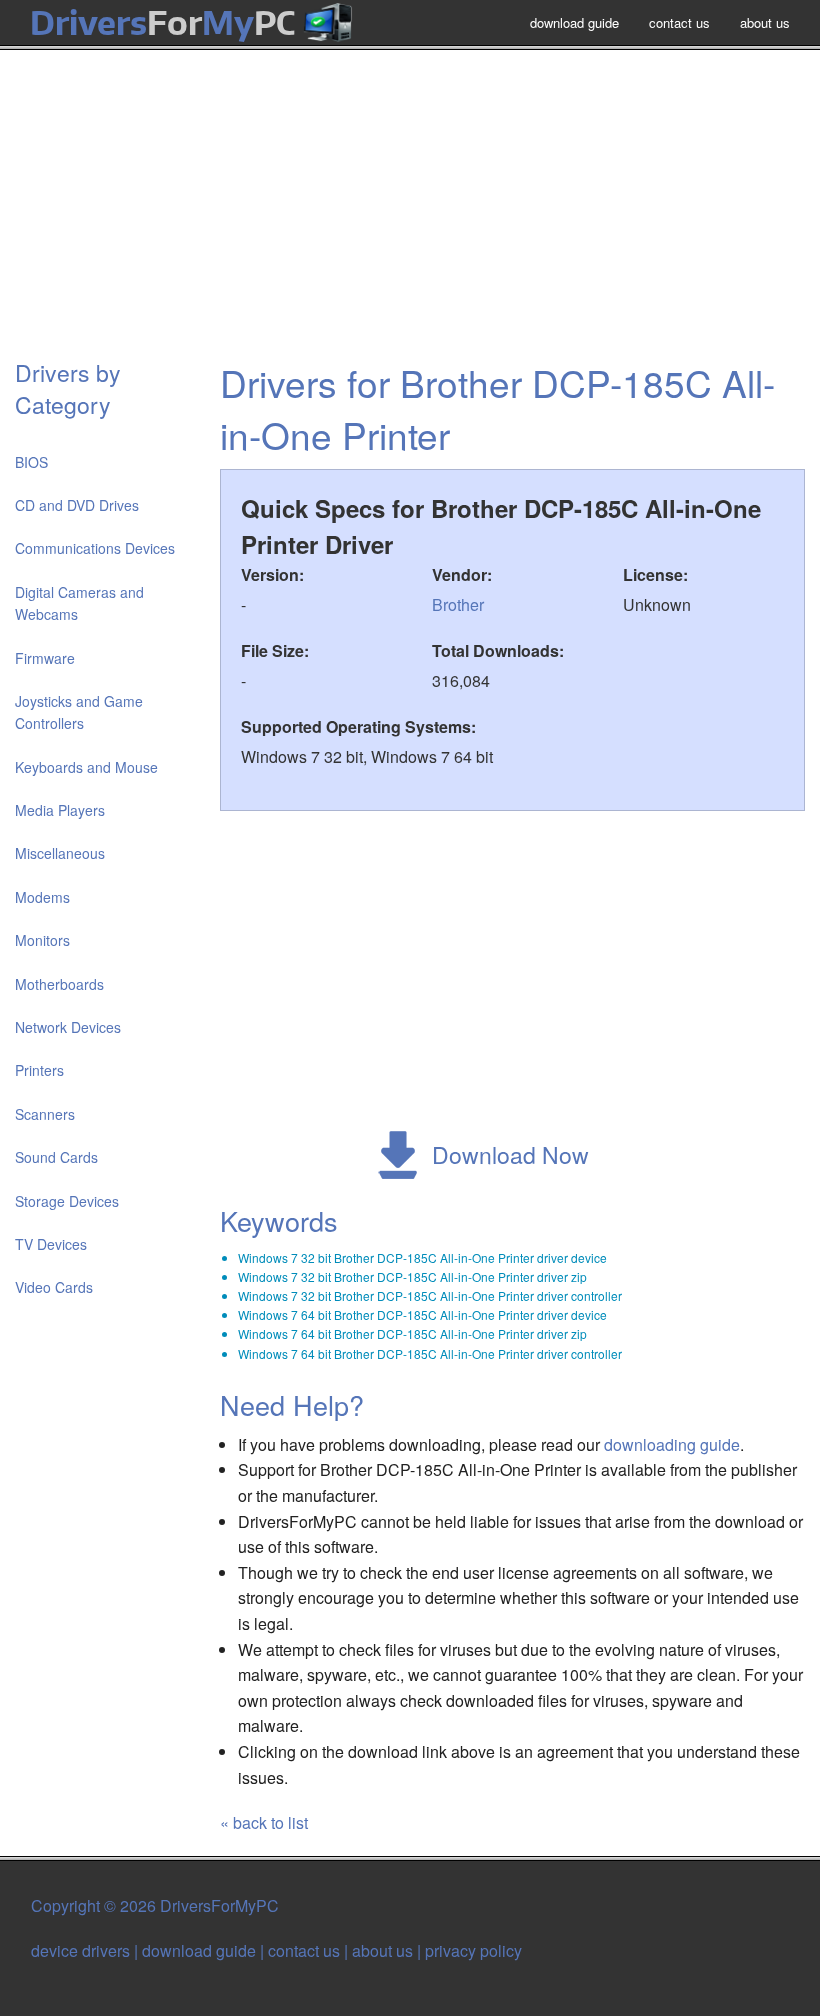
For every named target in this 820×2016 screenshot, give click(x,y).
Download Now (510, 1154)
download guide (574, 22)
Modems (42, 897)
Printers (39, 1070)
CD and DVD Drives (77, 505)
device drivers (80, 1950)
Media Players (60, 810)
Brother (458, 604)
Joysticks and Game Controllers (79, 712)
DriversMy (162, 22)
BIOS (31, 462)
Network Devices (68, 1027)
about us (765, 22)
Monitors (42, 940)
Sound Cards (56, 1157)
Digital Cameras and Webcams (79, 603)
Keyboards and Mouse (86, 767)
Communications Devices (95, 548)
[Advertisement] (410, 214)
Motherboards (59, 984)
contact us (679, 22)
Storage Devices (67, 1201)
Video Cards (54, 1287)
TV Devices (51, 1244)
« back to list (264, 1822)
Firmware (45, 658)
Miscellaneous (60, 853)
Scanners (45, 1114)
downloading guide (672, 1444)
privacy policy (473, 1950)
